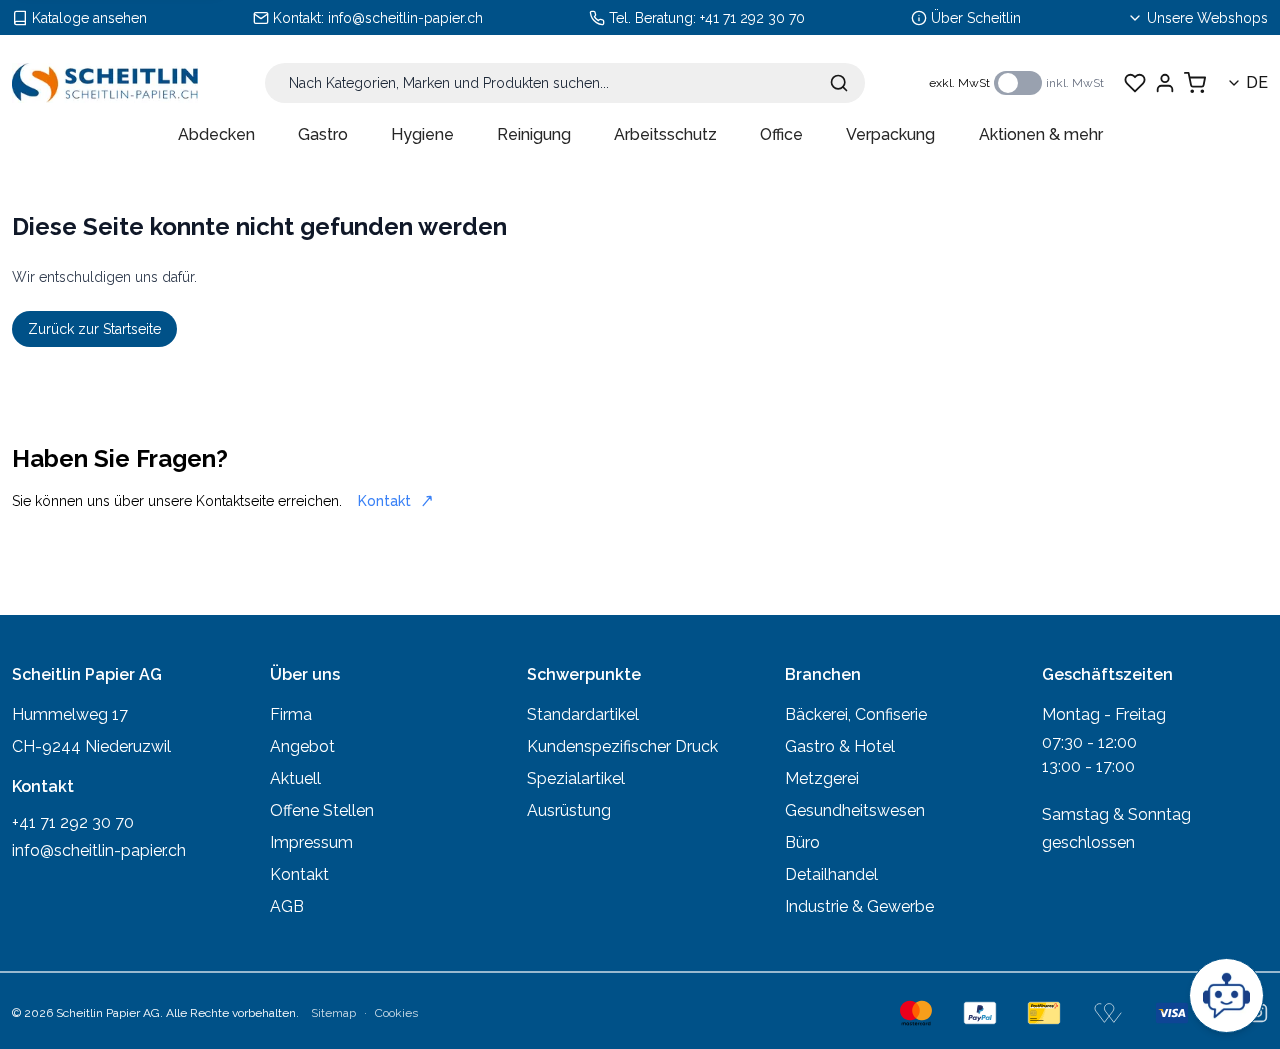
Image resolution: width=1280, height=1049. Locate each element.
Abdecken (216, 134)
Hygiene (422, 134)
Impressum (311, 842)
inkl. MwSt (1075, 83)
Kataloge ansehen (89, 18)
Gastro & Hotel (840, 746)
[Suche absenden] (839, 83)
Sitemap (333, 1013)
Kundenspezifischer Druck (622, 746)
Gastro (323, 134)
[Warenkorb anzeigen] (1195, 83)
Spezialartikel (576, 778)
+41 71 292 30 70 (752, 18)
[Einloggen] (1165, 83)
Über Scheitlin (976, 18)
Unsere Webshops (1207, 18)
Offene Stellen (322, 810)
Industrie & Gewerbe (859, 906)
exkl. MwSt (959, 83)
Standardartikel (583, 714)
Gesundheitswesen (855, 810)
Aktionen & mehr (1041, 134)
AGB (287, 906)
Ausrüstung (569, 810)
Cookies (396, 1013)
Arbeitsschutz (665, 134)
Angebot (302, 746)
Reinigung (534, 134)
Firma (291, 714)
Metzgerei (822, 778)
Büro (802, 842)
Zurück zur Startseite (94, 329)
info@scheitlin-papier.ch (405, 18)
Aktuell (295, 778)
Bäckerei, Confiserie (856, 714)
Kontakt (384, 501)
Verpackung (890, 134)
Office (781, 134)
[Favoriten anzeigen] (1135, 83)
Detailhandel (831, 874)
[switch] (1018, 83)
